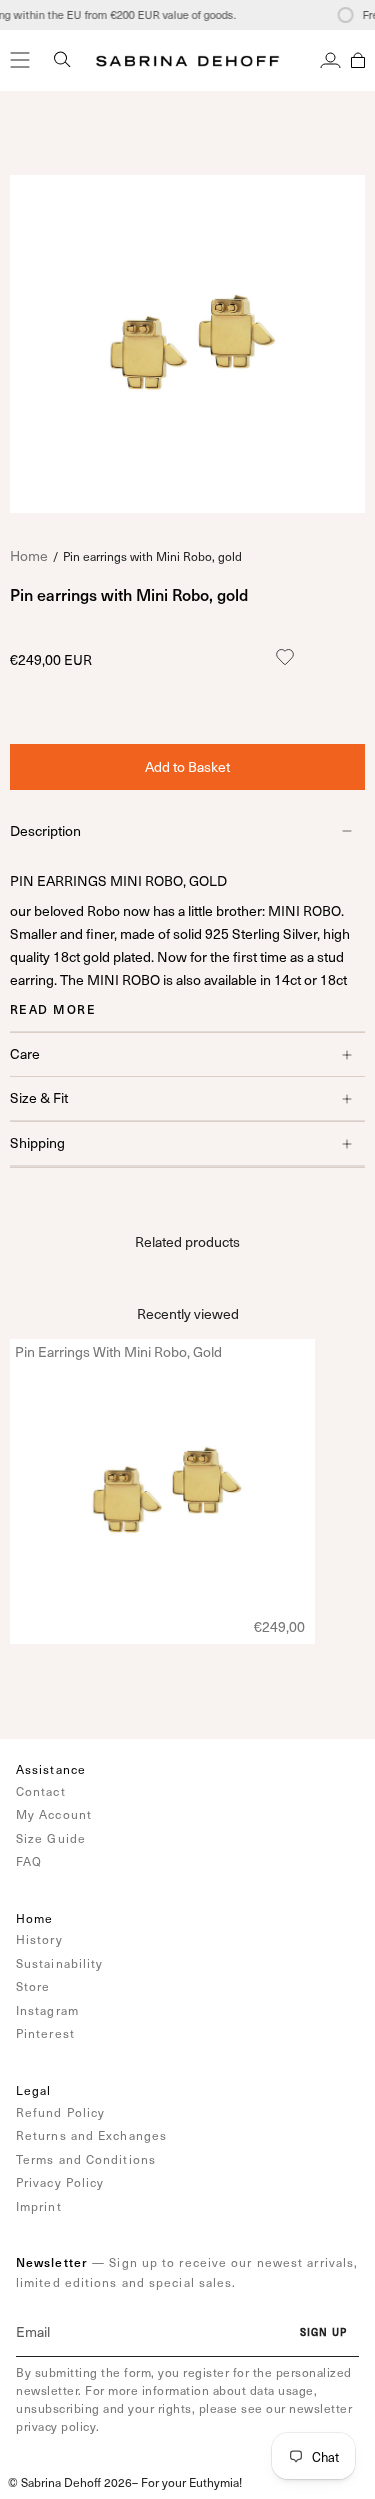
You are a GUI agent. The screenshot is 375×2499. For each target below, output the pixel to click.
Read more (53, 1009)
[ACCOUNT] (330, 60)
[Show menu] (20, 60)
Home (29, 555)
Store (33, 1986)
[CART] (358, 60)
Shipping (37, 1142)
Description (45, 830)
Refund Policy (60, 2112)
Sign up (323, 2332)
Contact (41, 1791)
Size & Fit (39, 1097)
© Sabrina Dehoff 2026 (70, 2482)
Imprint (39, 2206)
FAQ (29, 1861)
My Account (54, 1814)
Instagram (47, 2010)
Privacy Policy (60, 2182)
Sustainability (59, 1963)
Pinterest (45, 2033)
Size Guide (51, 1838)
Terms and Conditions (86, 2159)
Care (25, 1053)
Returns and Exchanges (91, 2135)
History (39, 1939)
